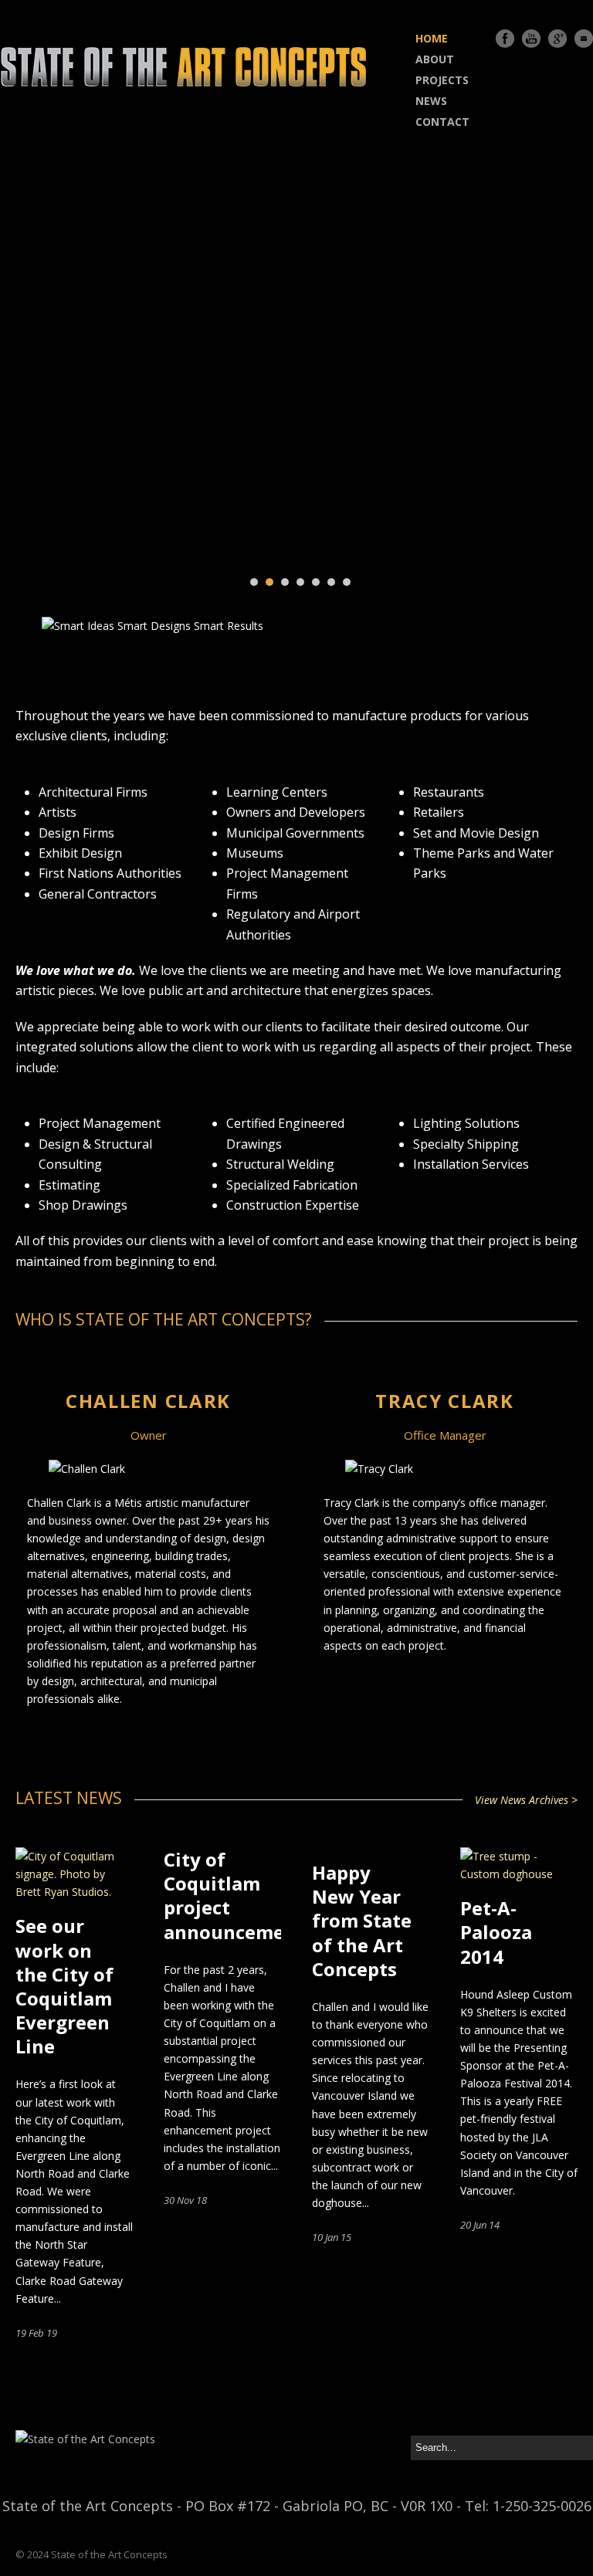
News (431, 101)
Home (432, 38)
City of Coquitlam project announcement (234, 1896)
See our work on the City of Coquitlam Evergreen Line (64, 1986)
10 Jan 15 (332, 2237)
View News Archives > (526, 1800)
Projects (442, 80)
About (435, 59)
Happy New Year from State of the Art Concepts (362, 1921)
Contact (442, 122)
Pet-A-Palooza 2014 (496, 1932)
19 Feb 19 (36, 2333)
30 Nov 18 (185, 2200)
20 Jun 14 (480, 2225)
